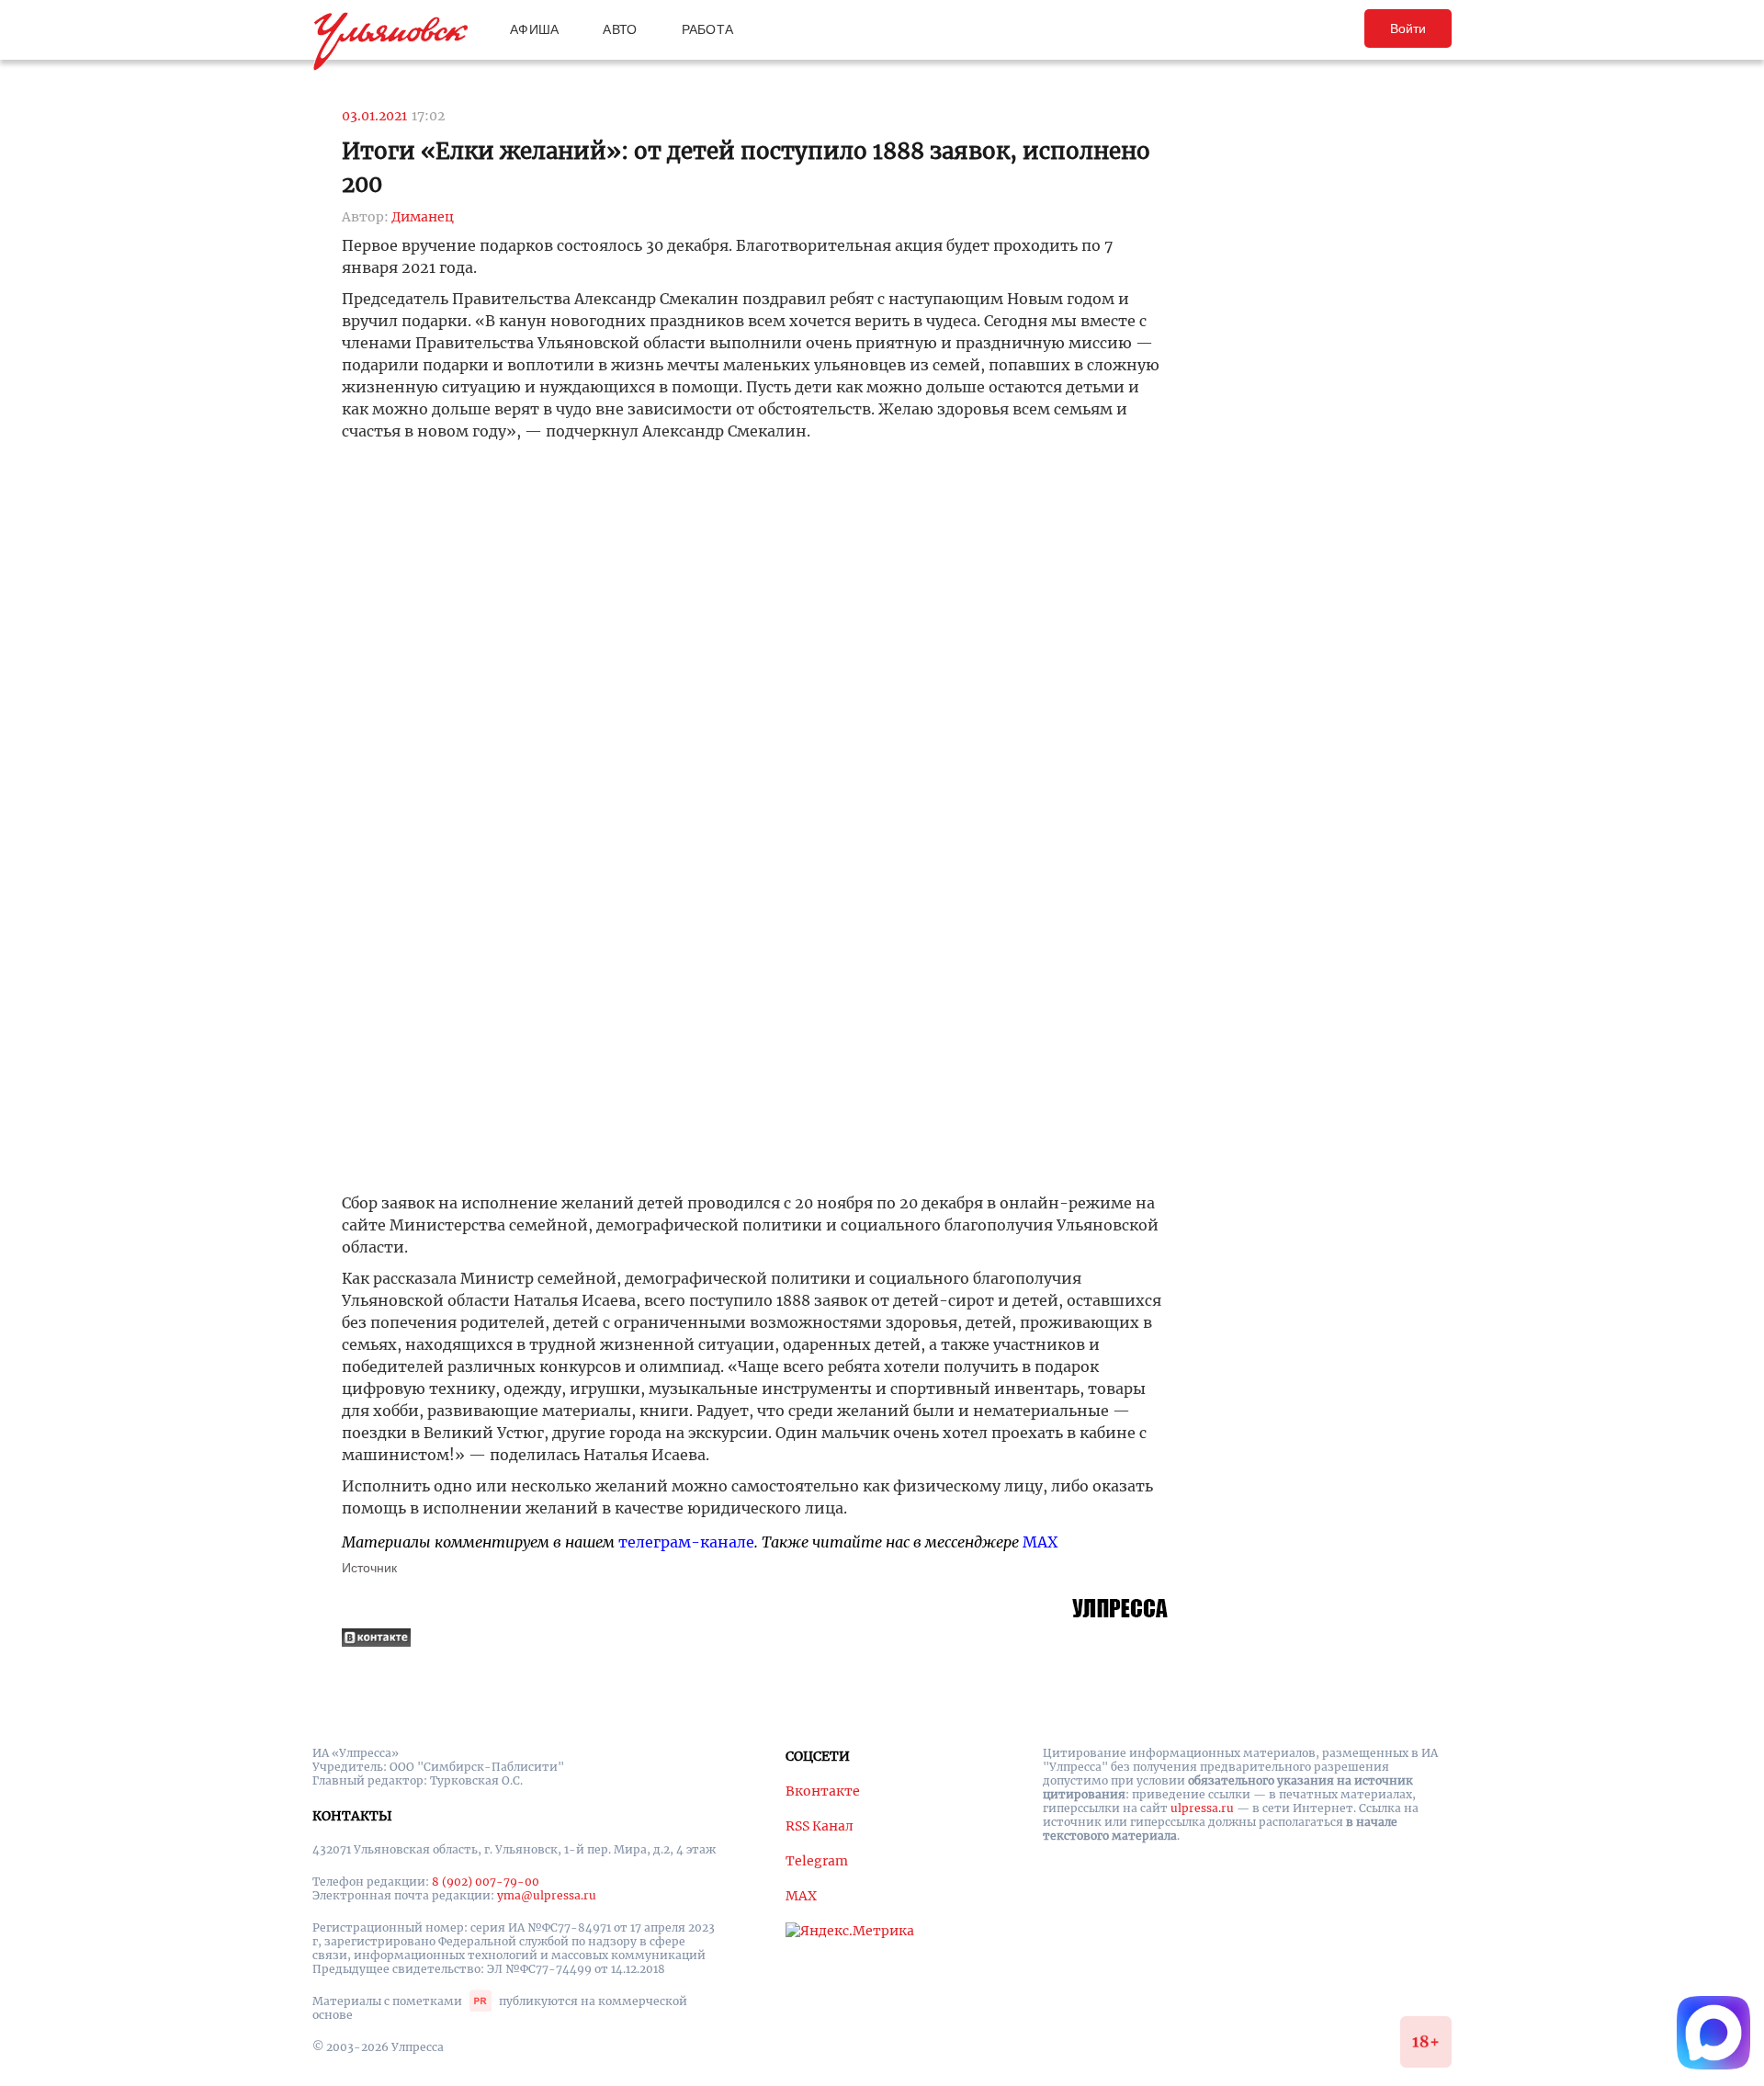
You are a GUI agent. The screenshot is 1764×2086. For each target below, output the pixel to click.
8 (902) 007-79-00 (486, 1882)
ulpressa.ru (1202, 1808)
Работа (708, 29)
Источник (369, 1568)
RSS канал (820, 1826)
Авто (620, 29)
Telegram (817, 1861)
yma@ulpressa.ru (547, 1895)
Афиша (534, 29)
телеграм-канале (686, 1542)
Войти (1408, 28)
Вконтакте (823, 1791)
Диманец (423, 217)
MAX (1040, 1542)
